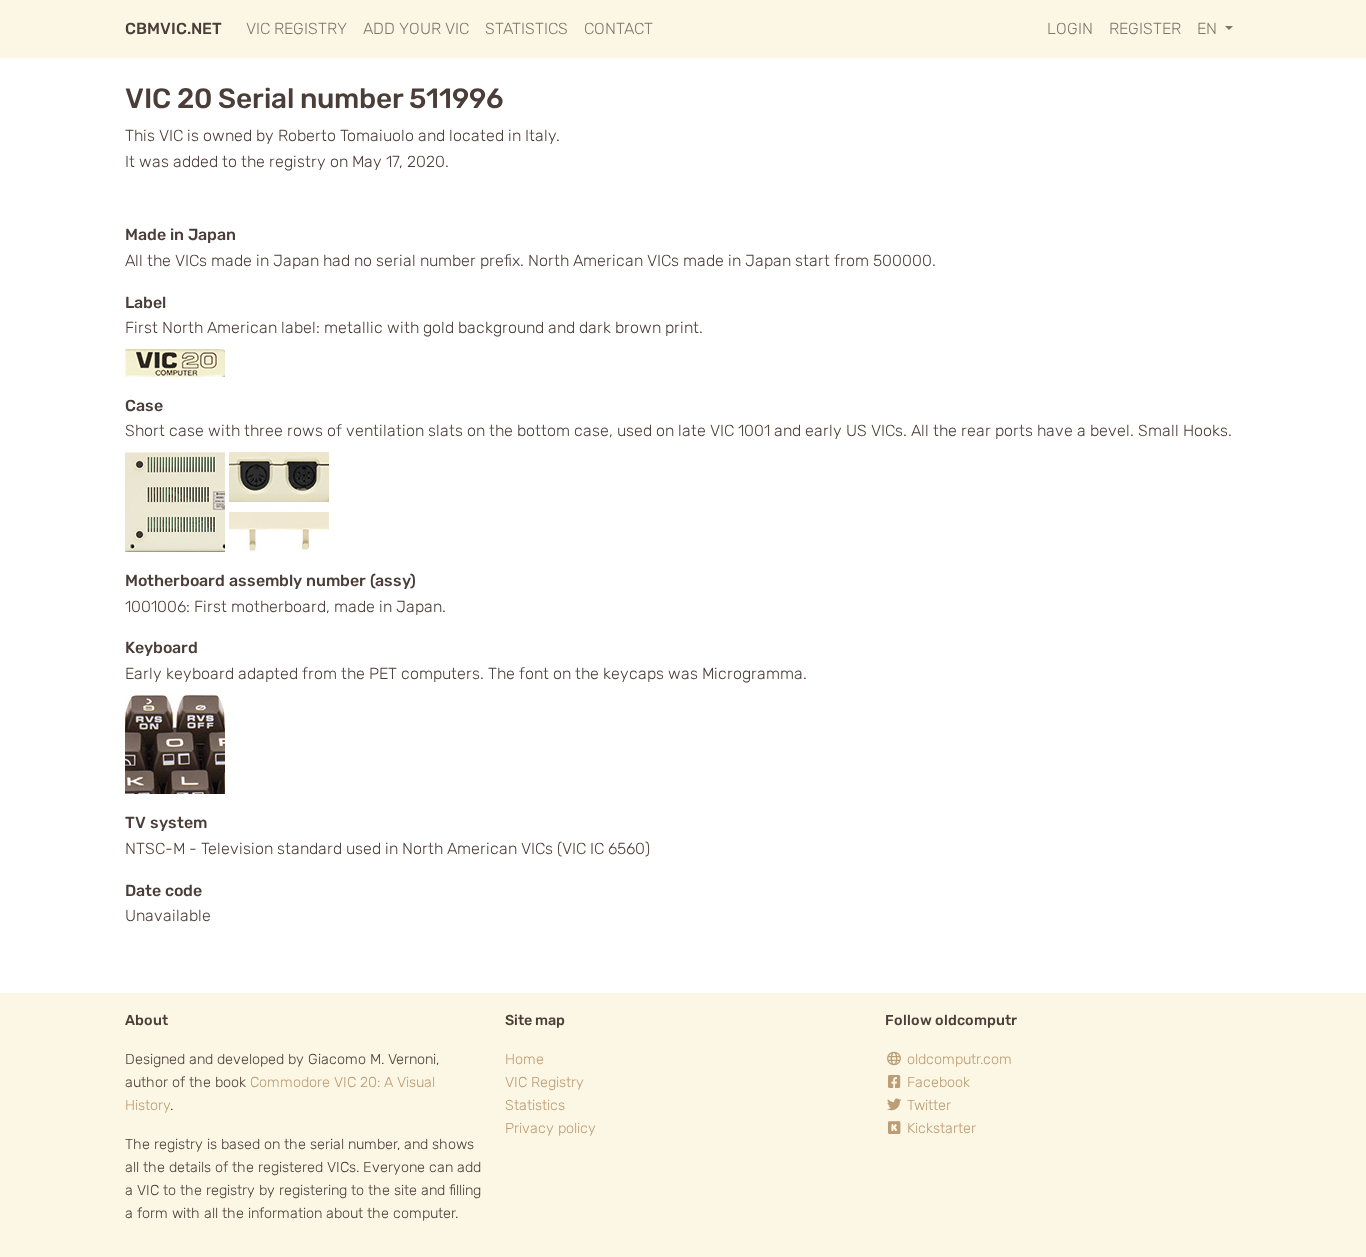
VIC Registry (296, 28)
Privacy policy (550, 1128)
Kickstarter (939, 1128)
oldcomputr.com (957, 1059)
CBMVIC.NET (173, 28)
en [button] (1209, 28)
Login (1070, 28)
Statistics (526, 28)
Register (1145, 28)
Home (524, 1059)
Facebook (936, 1082)
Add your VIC (416, 28)
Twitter (927, 1105)
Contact (618, 28)
